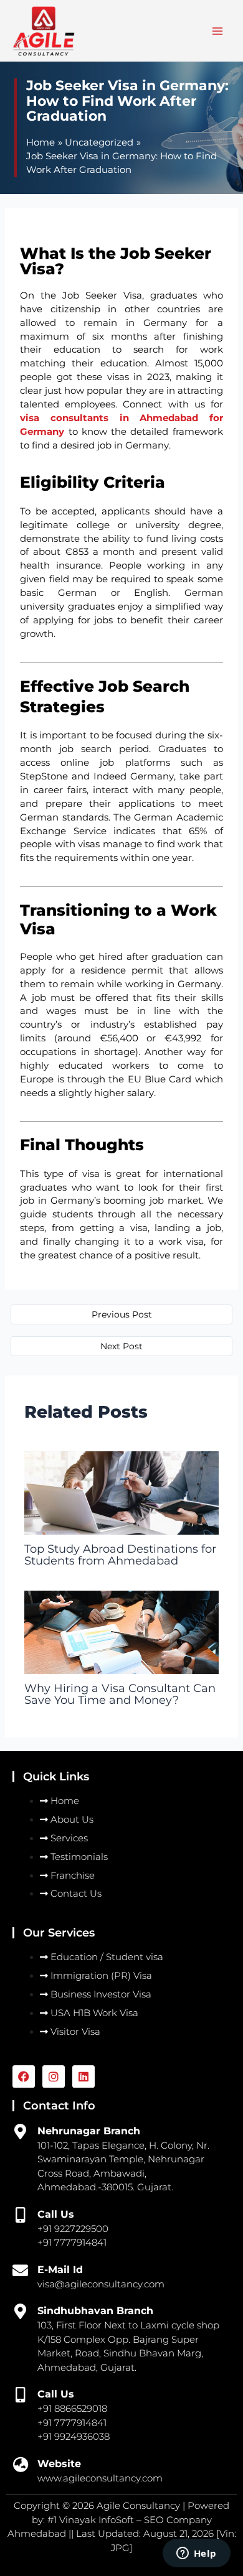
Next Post (121, 1346)
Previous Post (122, 1314)
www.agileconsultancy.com (100, 2478)
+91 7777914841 (72, 2423)
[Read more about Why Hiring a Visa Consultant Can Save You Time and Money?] (121, 1632)
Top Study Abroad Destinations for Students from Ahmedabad (120, 1554)
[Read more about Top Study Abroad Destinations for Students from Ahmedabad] (121, 1492)
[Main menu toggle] (217, 31)
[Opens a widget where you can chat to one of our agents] (196, 2554)
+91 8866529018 (72, 2408)
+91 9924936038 (74, 2436)
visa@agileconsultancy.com (101, 2284)
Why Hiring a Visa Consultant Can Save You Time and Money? (120, 1694)
